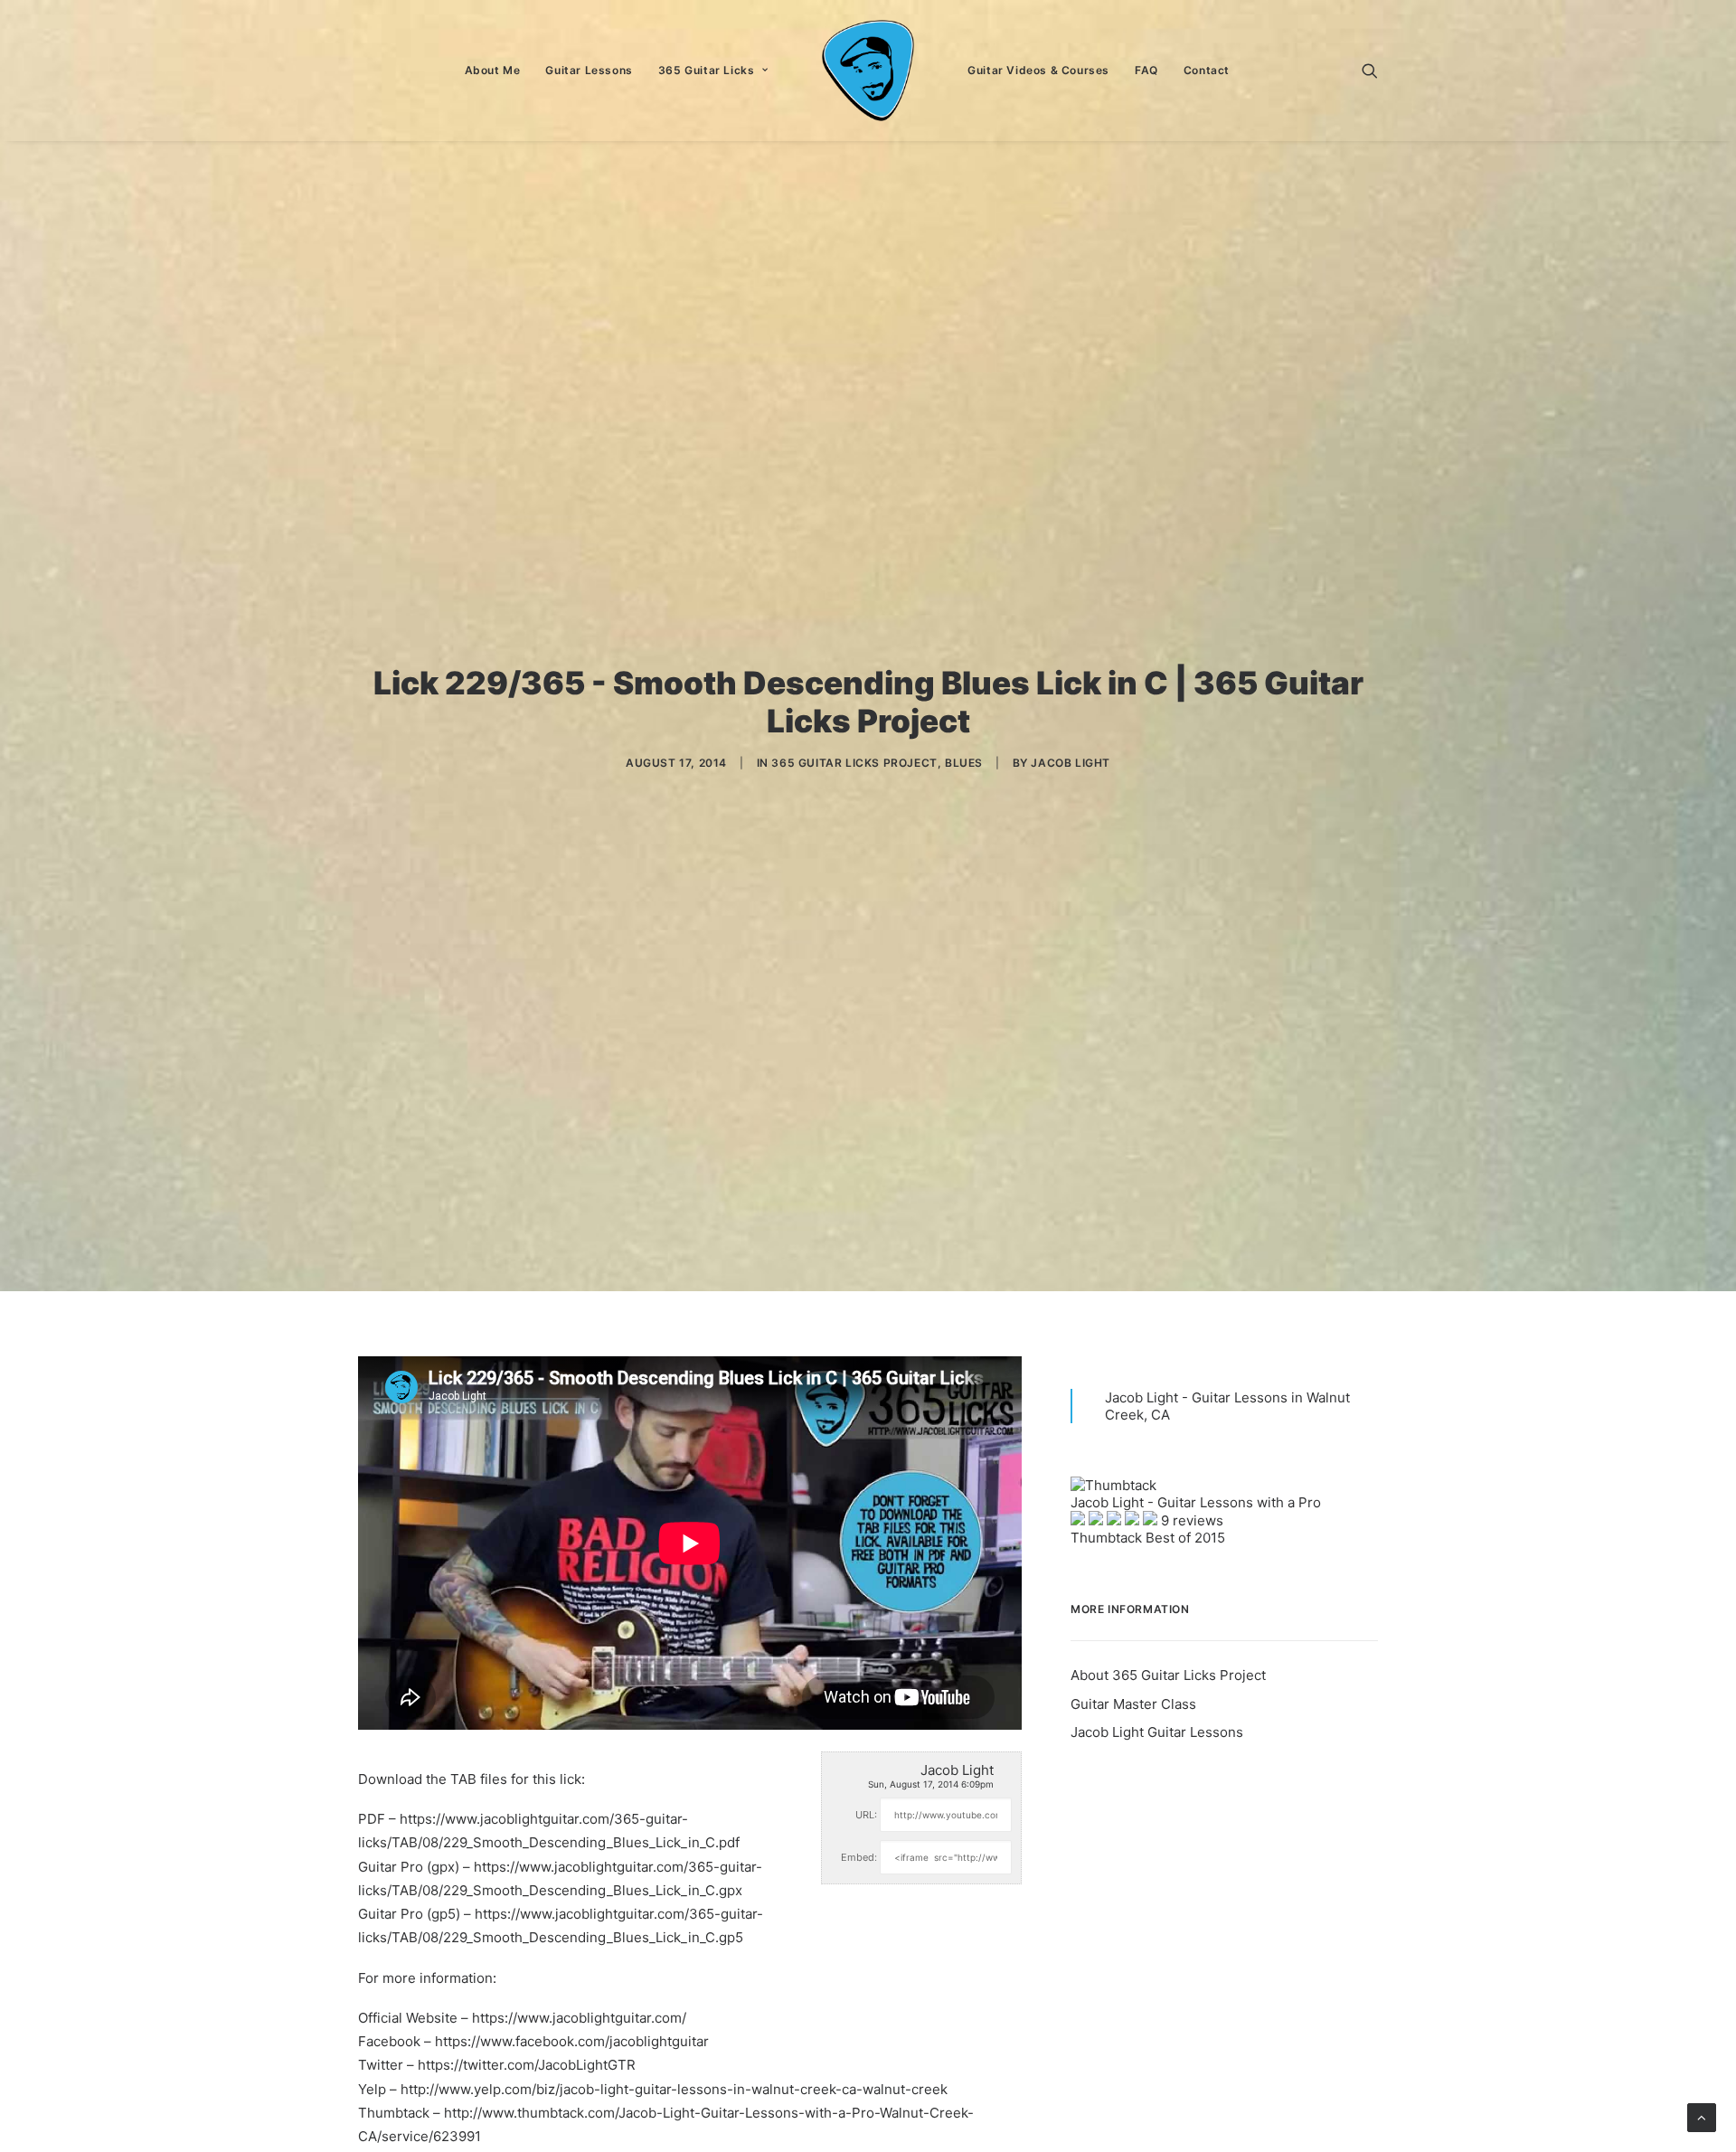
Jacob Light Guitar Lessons (1157, 1732)
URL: (866, 1815)
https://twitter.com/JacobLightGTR (527, 2065)
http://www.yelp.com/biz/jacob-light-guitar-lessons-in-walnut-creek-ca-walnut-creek (674, 2089)
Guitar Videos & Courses (1038, 70)
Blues (964, 763)
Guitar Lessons (589, 70)
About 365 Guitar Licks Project (1168, 1675)
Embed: (859, 1857)
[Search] (1370, 71)
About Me (493, 70)
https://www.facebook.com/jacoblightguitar (572, 2041)
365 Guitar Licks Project (854, 763)
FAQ (1146, 70)
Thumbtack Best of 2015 (1148, 1538)
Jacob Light (1071, 763)
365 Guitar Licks (707, 70)
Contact (1207, 70)
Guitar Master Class (1133, 1704)
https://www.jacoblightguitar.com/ (579, 2018)
